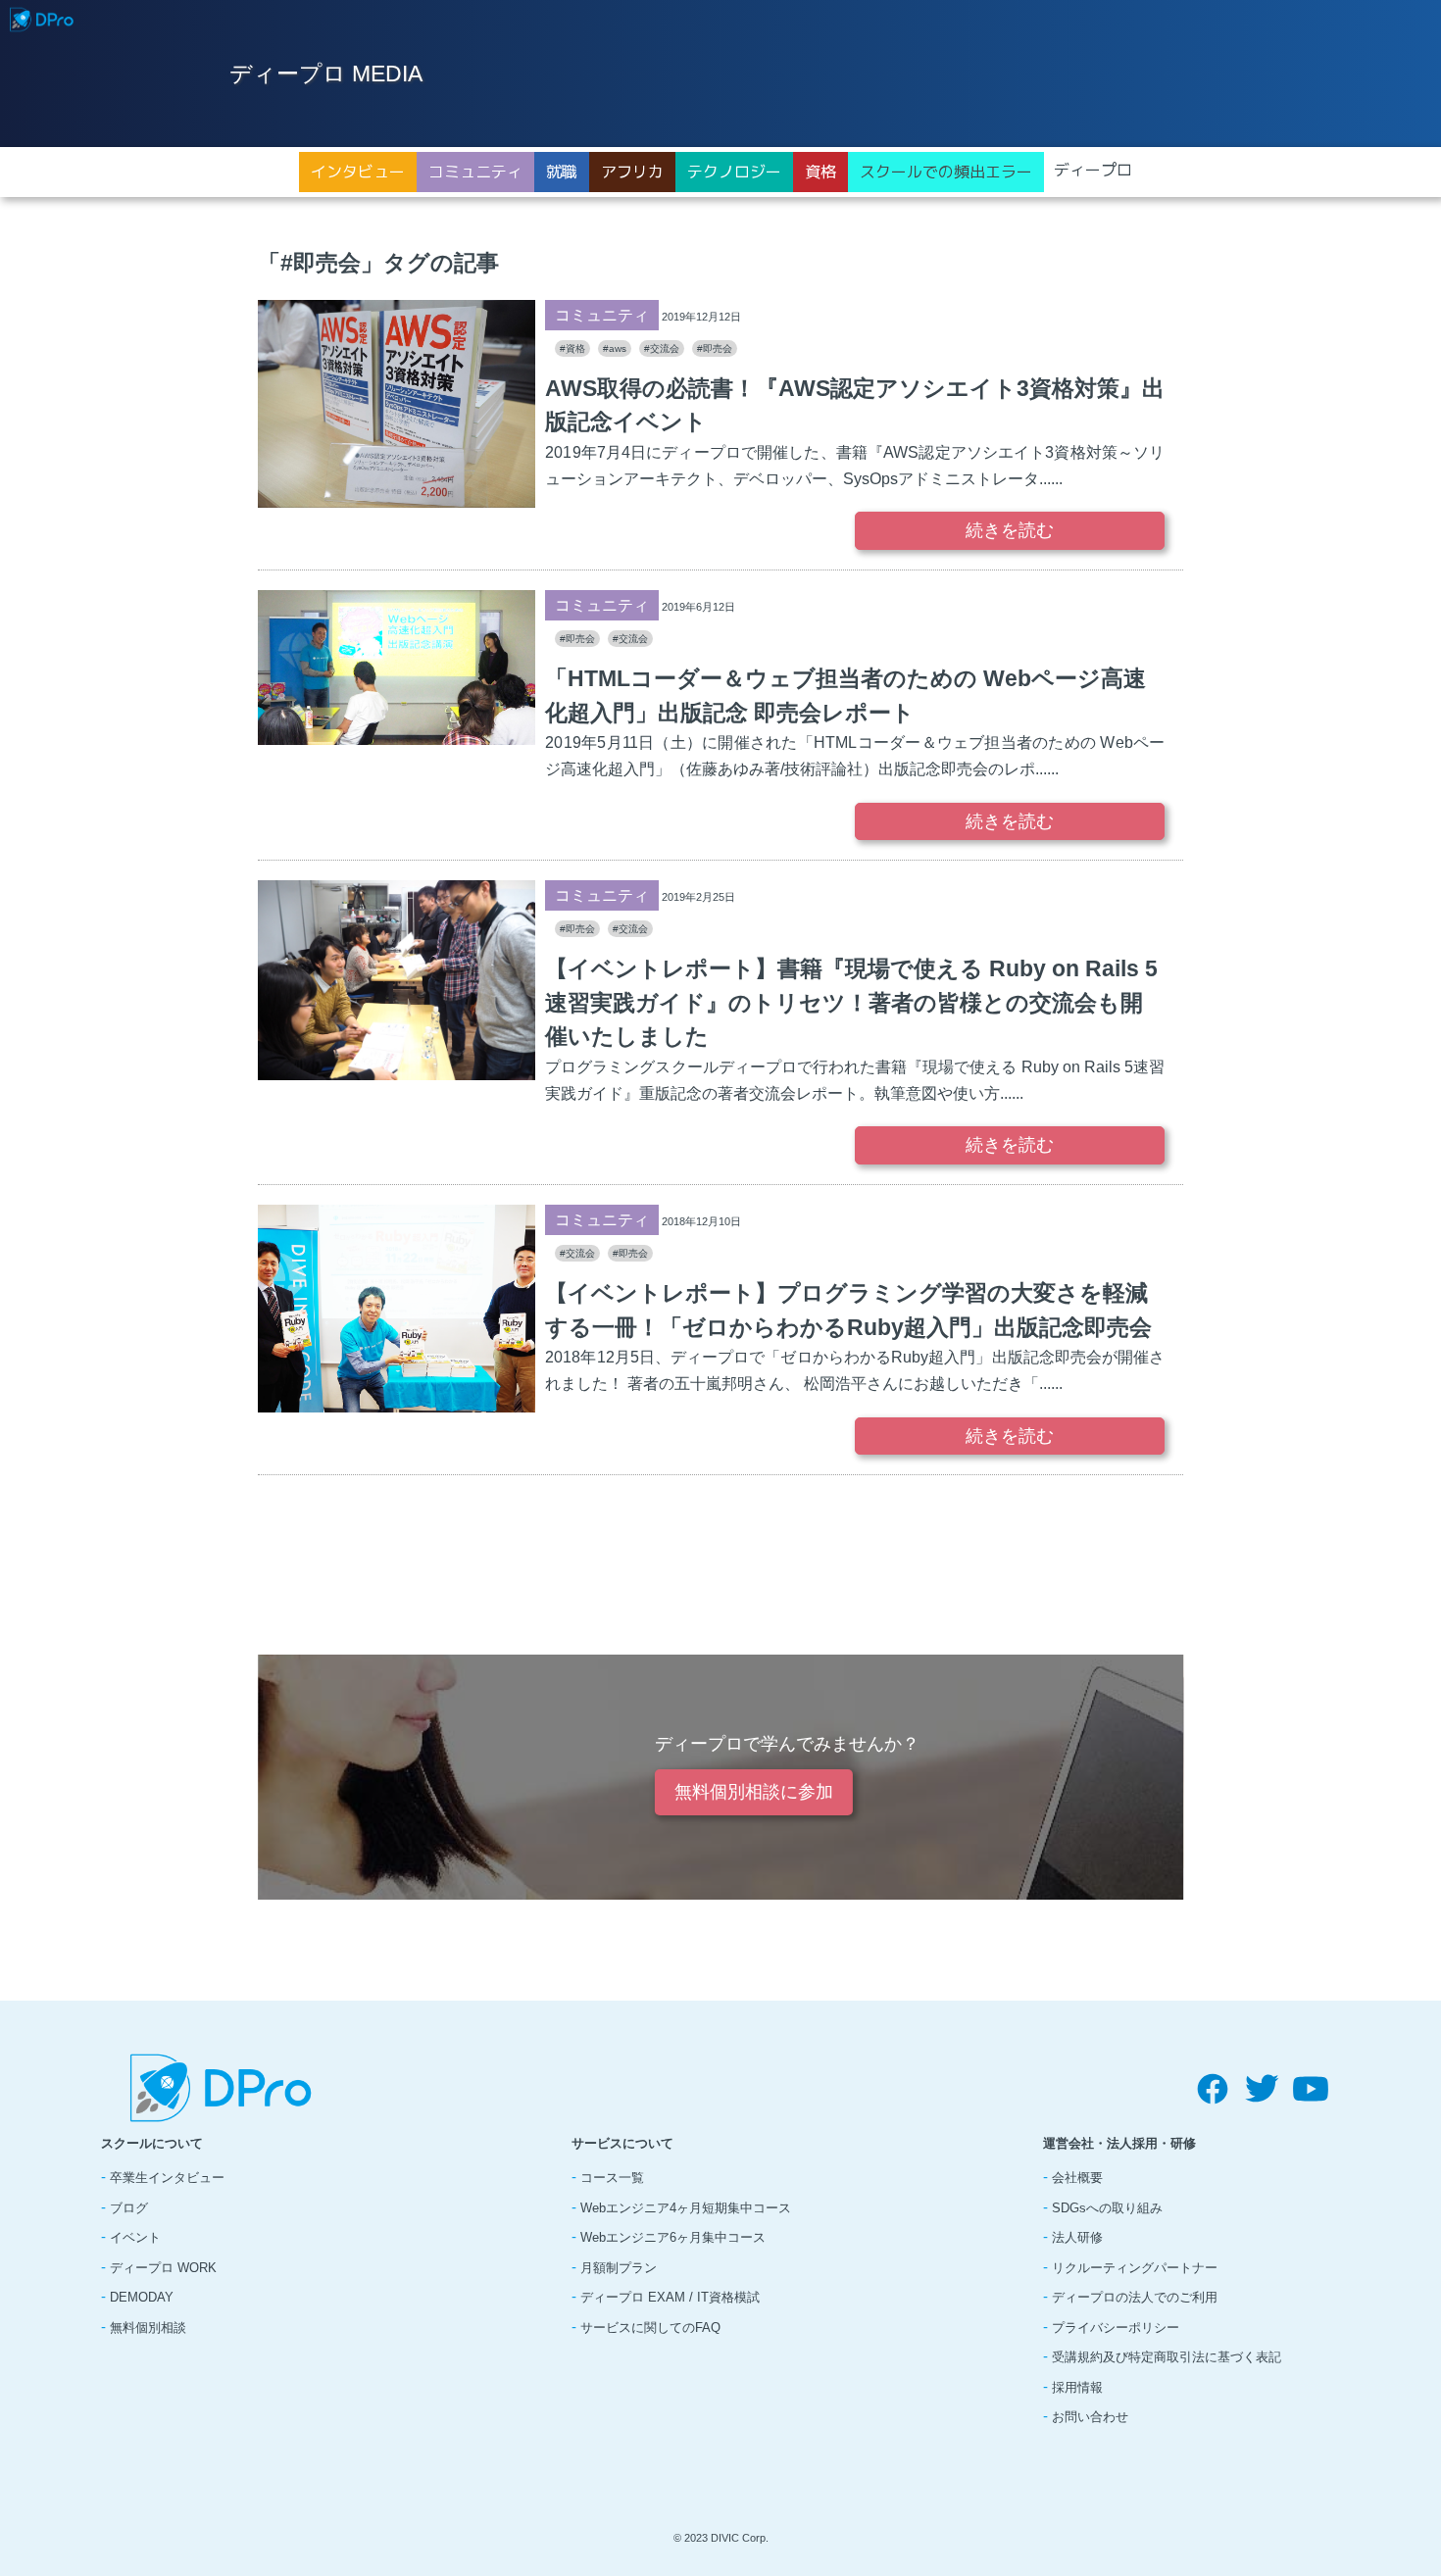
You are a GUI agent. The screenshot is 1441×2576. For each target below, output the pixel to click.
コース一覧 (612, 2178)
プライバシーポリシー (1116, 2328)
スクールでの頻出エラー (946, 172)
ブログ (129, 2208)
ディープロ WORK (163, 2268)
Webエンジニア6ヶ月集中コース (673, 2237)
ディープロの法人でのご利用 (1135, 2297)
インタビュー (358, 172)
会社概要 (1077, 2178)
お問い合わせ (1090, 2417)
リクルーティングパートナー (1135, 2268)
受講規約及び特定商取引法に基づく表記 (1167, 2357)
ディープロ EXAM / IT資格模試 (670, 2297)
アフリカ (632, 172)
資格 (820, 172)
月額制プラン (619, 2268)
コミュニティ (475, 172)
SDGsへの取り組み (1107, 2208)
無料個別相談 (148, 2328)
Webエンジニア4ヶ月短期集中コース (686, 2208)
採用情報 (1077, 2387)
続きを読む (1010, 530)
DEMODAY (142, 2297)
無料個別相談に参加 (754, 1792)
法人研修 (1077, 2237)
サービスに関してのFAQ (650, 2328)
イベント (135, 2237)
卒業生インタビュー (167, 2178)
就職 (562, 172)
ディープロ (1093, 170)
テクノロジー (734, 172)
